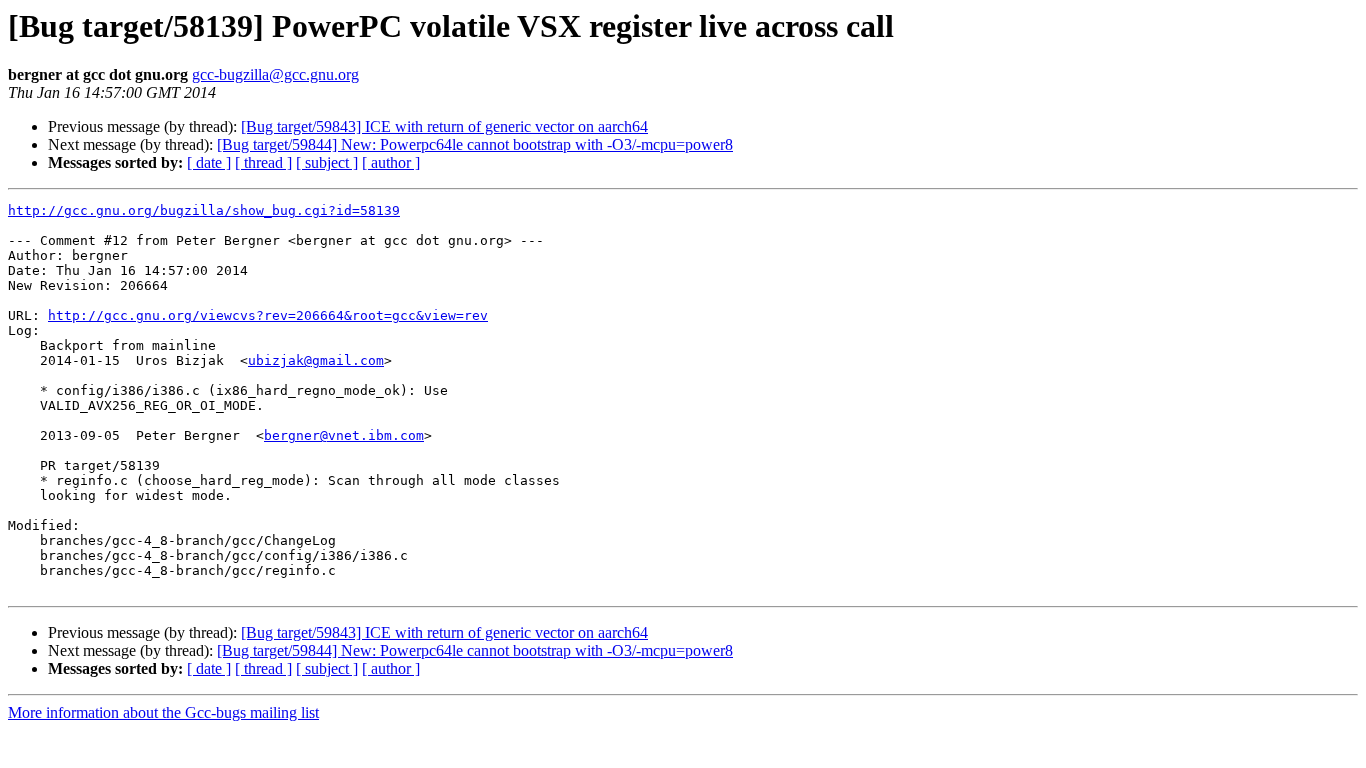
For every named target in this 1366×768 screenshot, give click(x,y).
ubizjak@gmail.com (316, 360)
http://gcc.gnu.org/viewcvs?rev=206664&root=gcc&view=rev (268, 315)
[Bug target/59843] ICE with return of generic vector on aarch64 (444, 126)
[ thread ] (263, 162)
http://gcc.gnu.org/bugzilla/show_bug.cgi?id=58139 (204, 210)
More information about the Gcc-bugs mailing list (163, 712)
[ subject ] (327, 162)
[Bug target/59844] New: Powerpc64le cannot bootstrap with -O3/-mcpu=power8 (475, 144)
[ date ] (209, 162)
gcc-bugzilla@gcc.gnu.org (275, 74)
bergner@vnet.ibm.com (344, 435)
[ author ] (391, 162)
